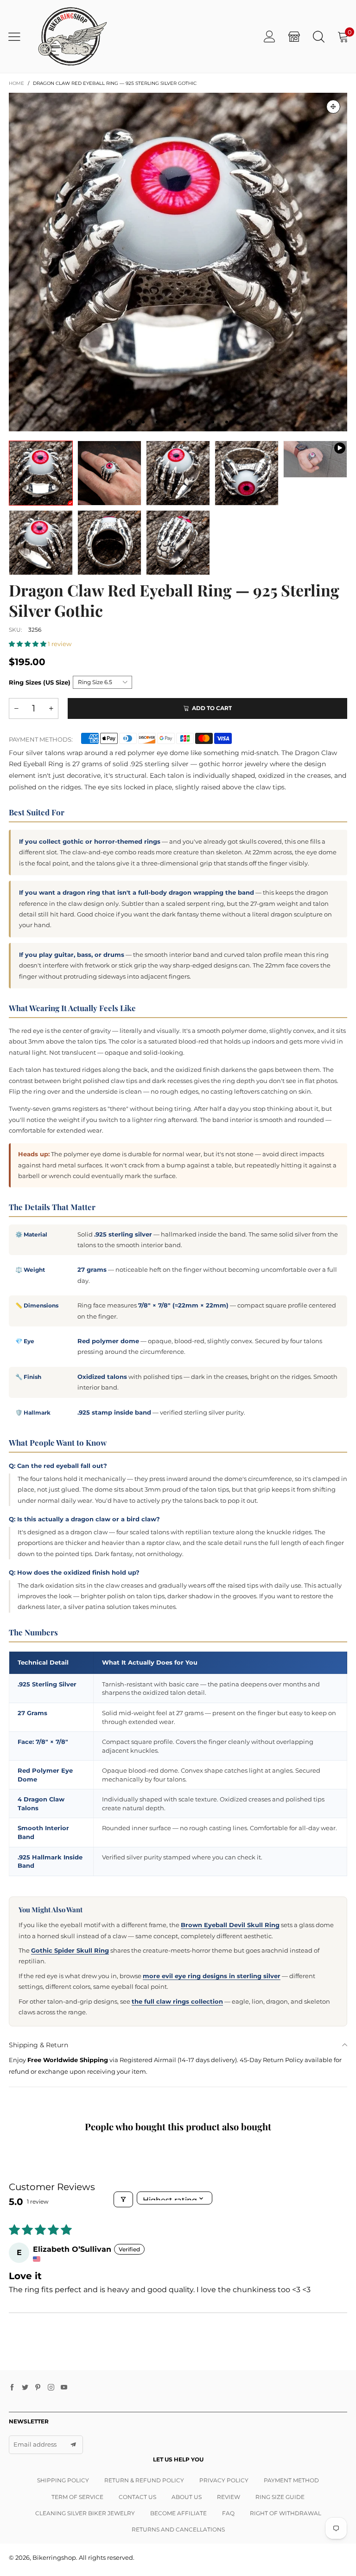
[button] (28, 644)
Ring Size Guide (280, 2497)
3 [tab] (157, 422)
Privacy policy (224, 2480)
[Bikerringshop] (72, 36)
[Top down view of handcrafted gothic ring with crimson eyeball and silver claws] (247, 473)
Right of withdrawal (286, 2513)
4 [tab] (171, 422)
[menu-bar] (18, 37)
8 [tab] (227, 422)
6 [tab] (199, 422)
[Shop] (294, 36)
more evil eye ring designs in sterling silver (212, 1976)
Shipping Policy (63, 2480)
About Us (187, 2497)
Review (229, 2497)
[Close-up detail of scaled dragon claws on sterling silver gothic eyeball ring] (178, 543)
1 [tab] (129, 422)
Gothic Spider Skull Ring (70, 1950)
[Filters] (123, 2199)
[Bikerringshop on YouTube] (64, 2388)
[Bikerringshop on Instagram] (51, 2388)
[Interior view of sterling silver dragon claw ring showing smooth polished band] (109, 543)
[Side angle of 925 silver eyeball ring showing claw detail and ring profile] (41, 543)
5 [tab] (185, 422)
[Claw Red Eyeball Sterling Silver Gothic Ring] (315, 459)
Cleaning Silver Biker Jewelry (85, 2513)
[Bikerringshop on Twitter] (25, 2388)
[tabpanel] (178, 262)
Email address (35, 2444)
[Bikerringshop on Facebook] (12, 2388)
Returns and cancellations (178, 2529)
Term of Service (77, 2497)
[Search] (319, 36)
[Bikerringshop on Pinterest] (38, 2388)
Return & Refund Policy (144, 2480)
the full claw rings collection (177, 2001)
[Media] (333, 107)
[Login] (270, 36)
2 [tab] (143, 422)
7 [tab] (213, 422)
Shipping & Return (38, 2045)
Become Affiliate (178, 2513)
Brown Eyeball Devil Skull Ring (230, 1925)
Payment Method (291, 2480)
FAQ (228, 2513)
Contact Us (137, 2497)
